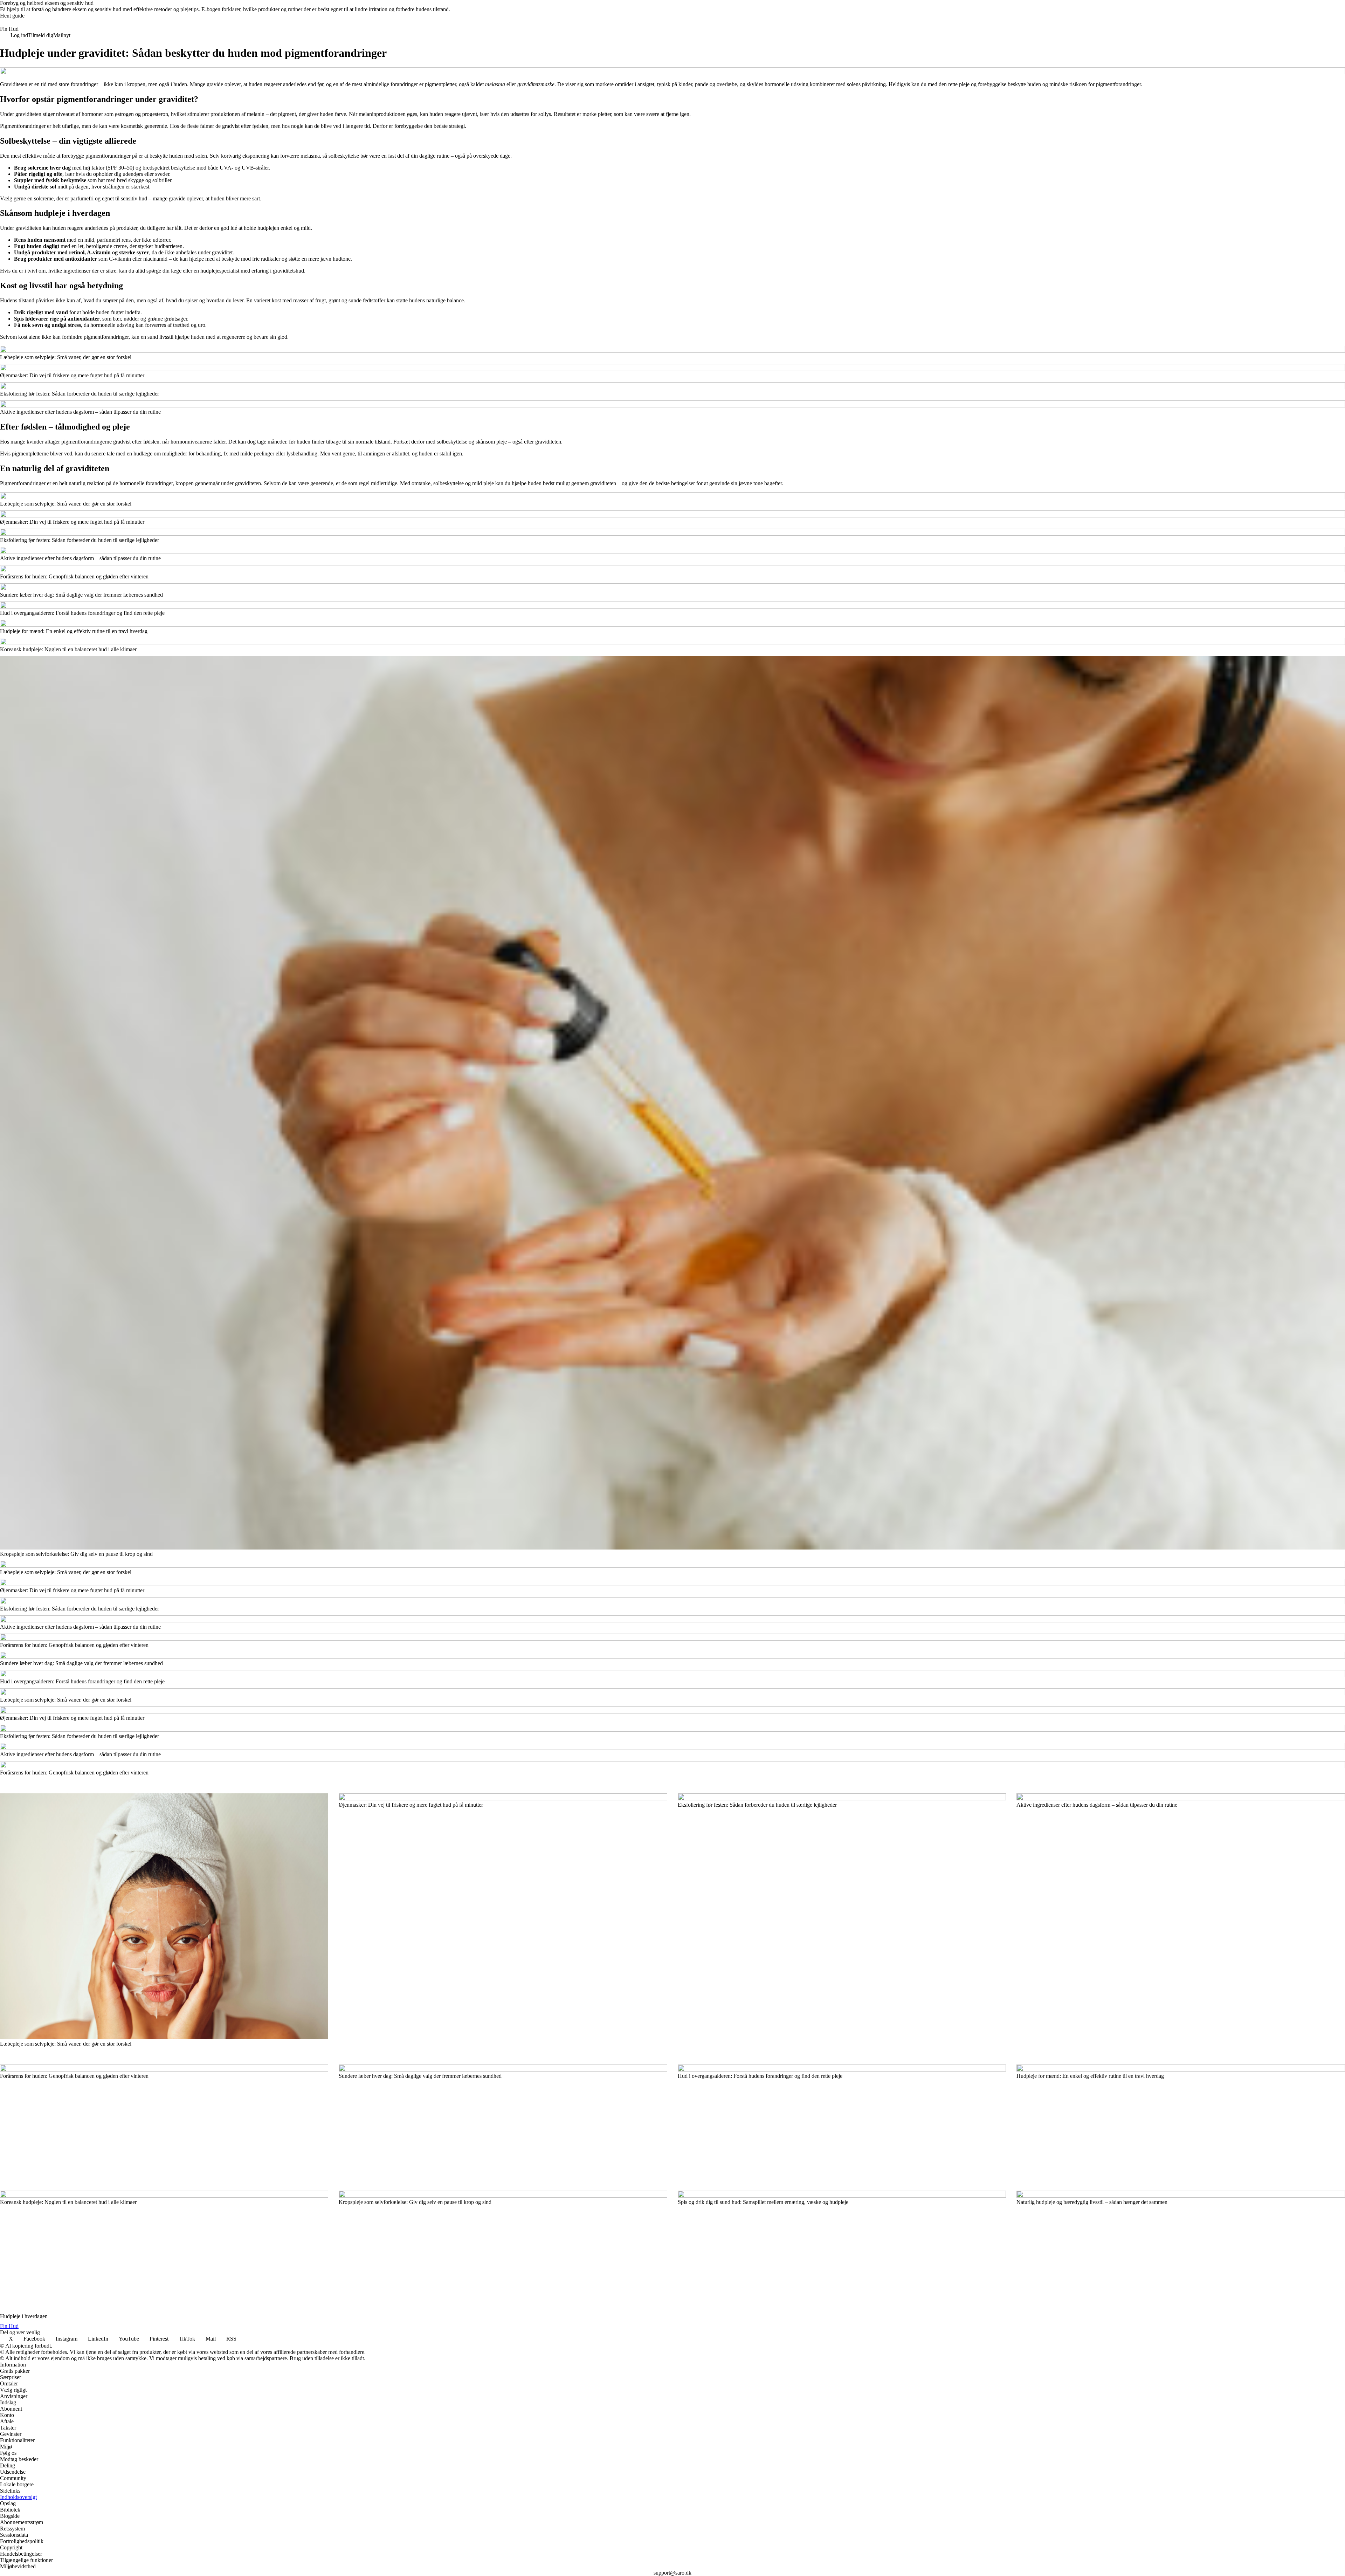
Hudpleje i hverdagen (24, 2316)
